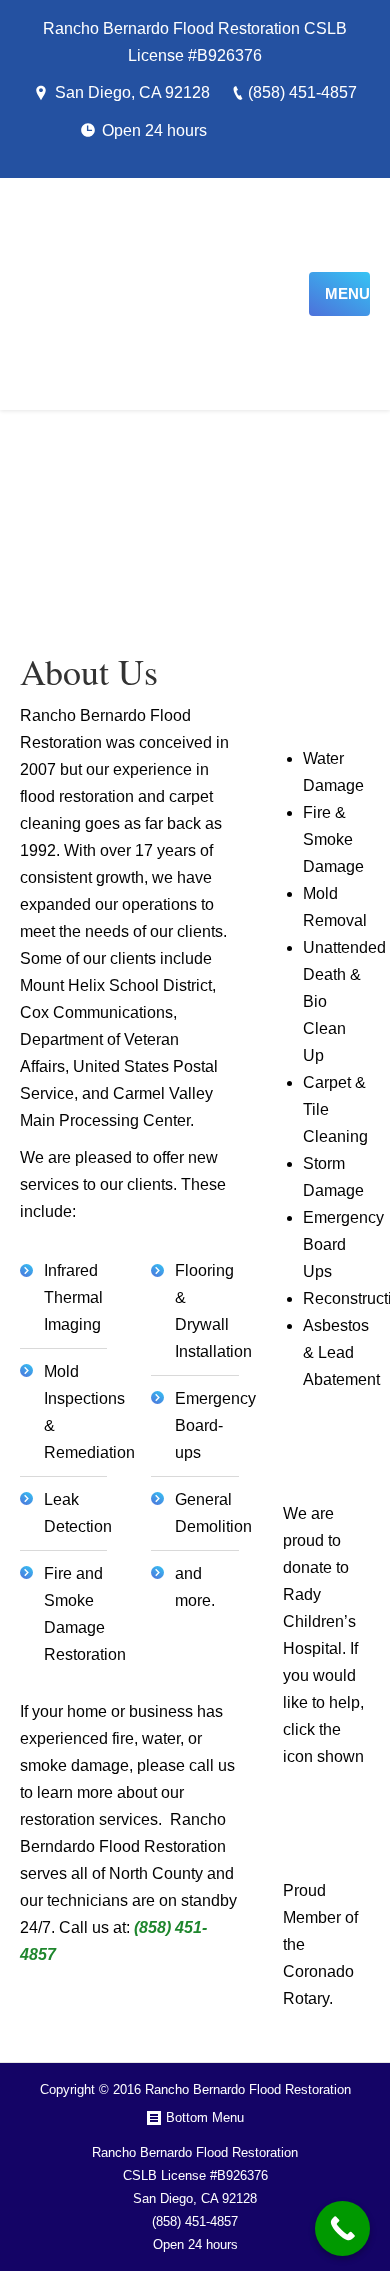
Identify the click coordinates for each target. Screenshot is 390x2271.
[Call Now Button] (342, 2228)
